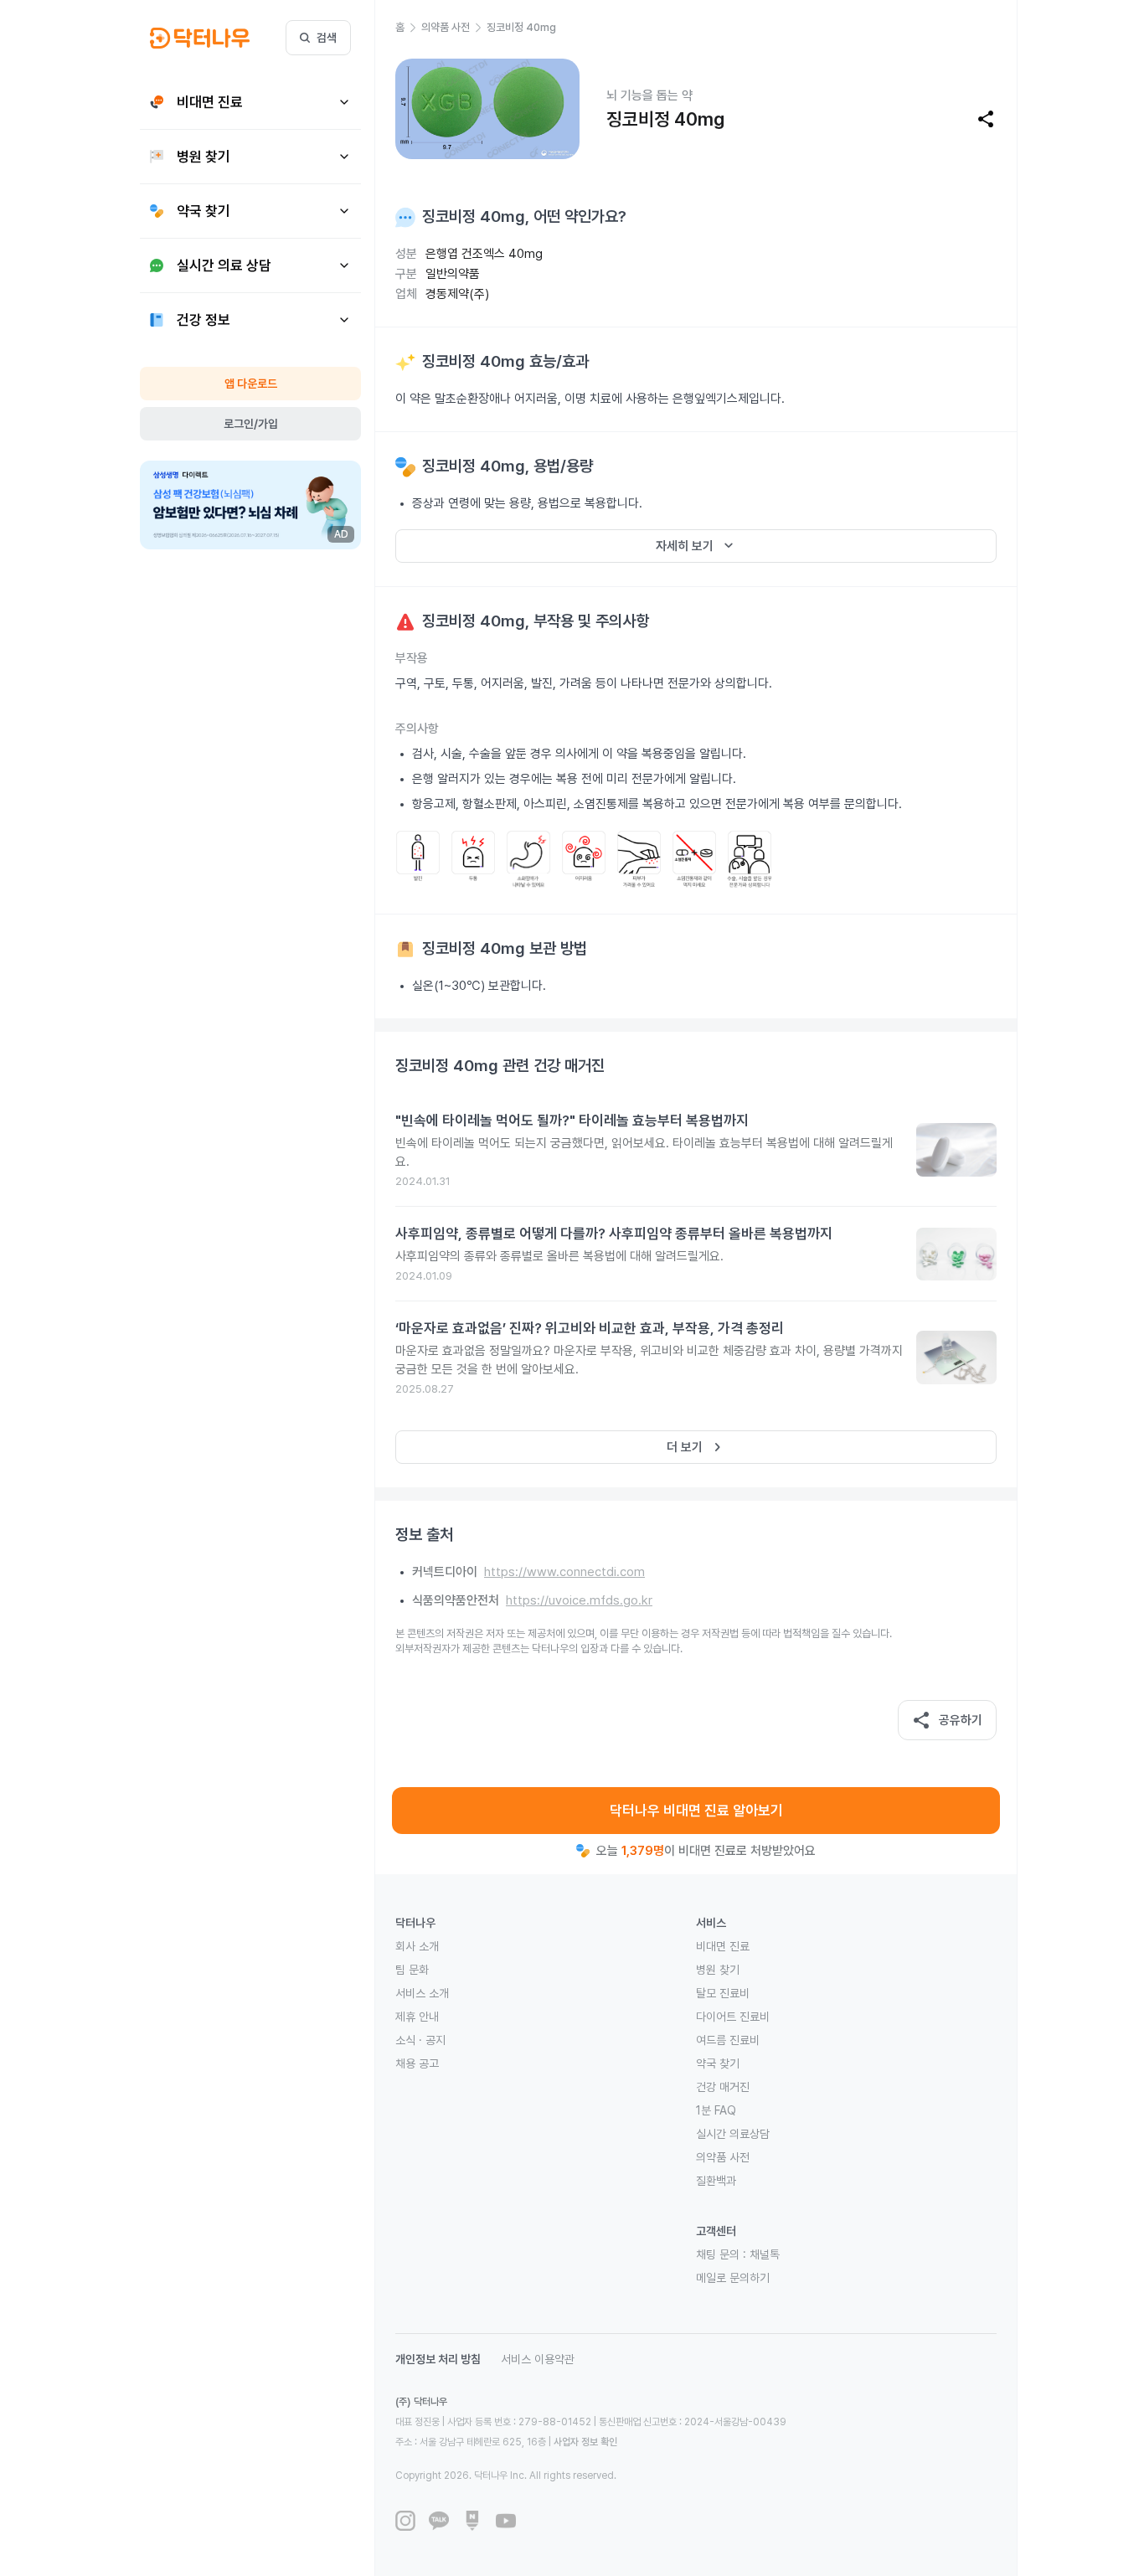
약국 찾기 (718, 2063)
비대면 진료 (723, 1946)
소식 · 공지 (420, 2040)
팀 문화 (412, 1970)
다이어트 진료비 (733, 2017)
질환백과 (716, 2181)
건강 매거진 (723, 2087)
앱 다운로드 (251, 384)
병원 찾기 (718, 1970)
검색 (327, 38)
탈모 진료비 (723, 1993)
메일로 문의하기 (733, 2278)
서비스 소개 (422, 1993)
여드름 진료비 (728, 2040)
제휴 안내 (417, 2017)
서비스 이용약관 (538, 2359)
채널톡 (765, 2254)
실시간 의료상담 (733, 2134)
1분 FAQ (716, 2110)
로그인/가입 (251, 424)
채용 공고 (417, 2063)
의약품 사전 (723, 2157)
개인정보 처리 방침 (438, 2359)
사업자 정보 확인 (585, 2442)
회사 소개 (417, 1946)
